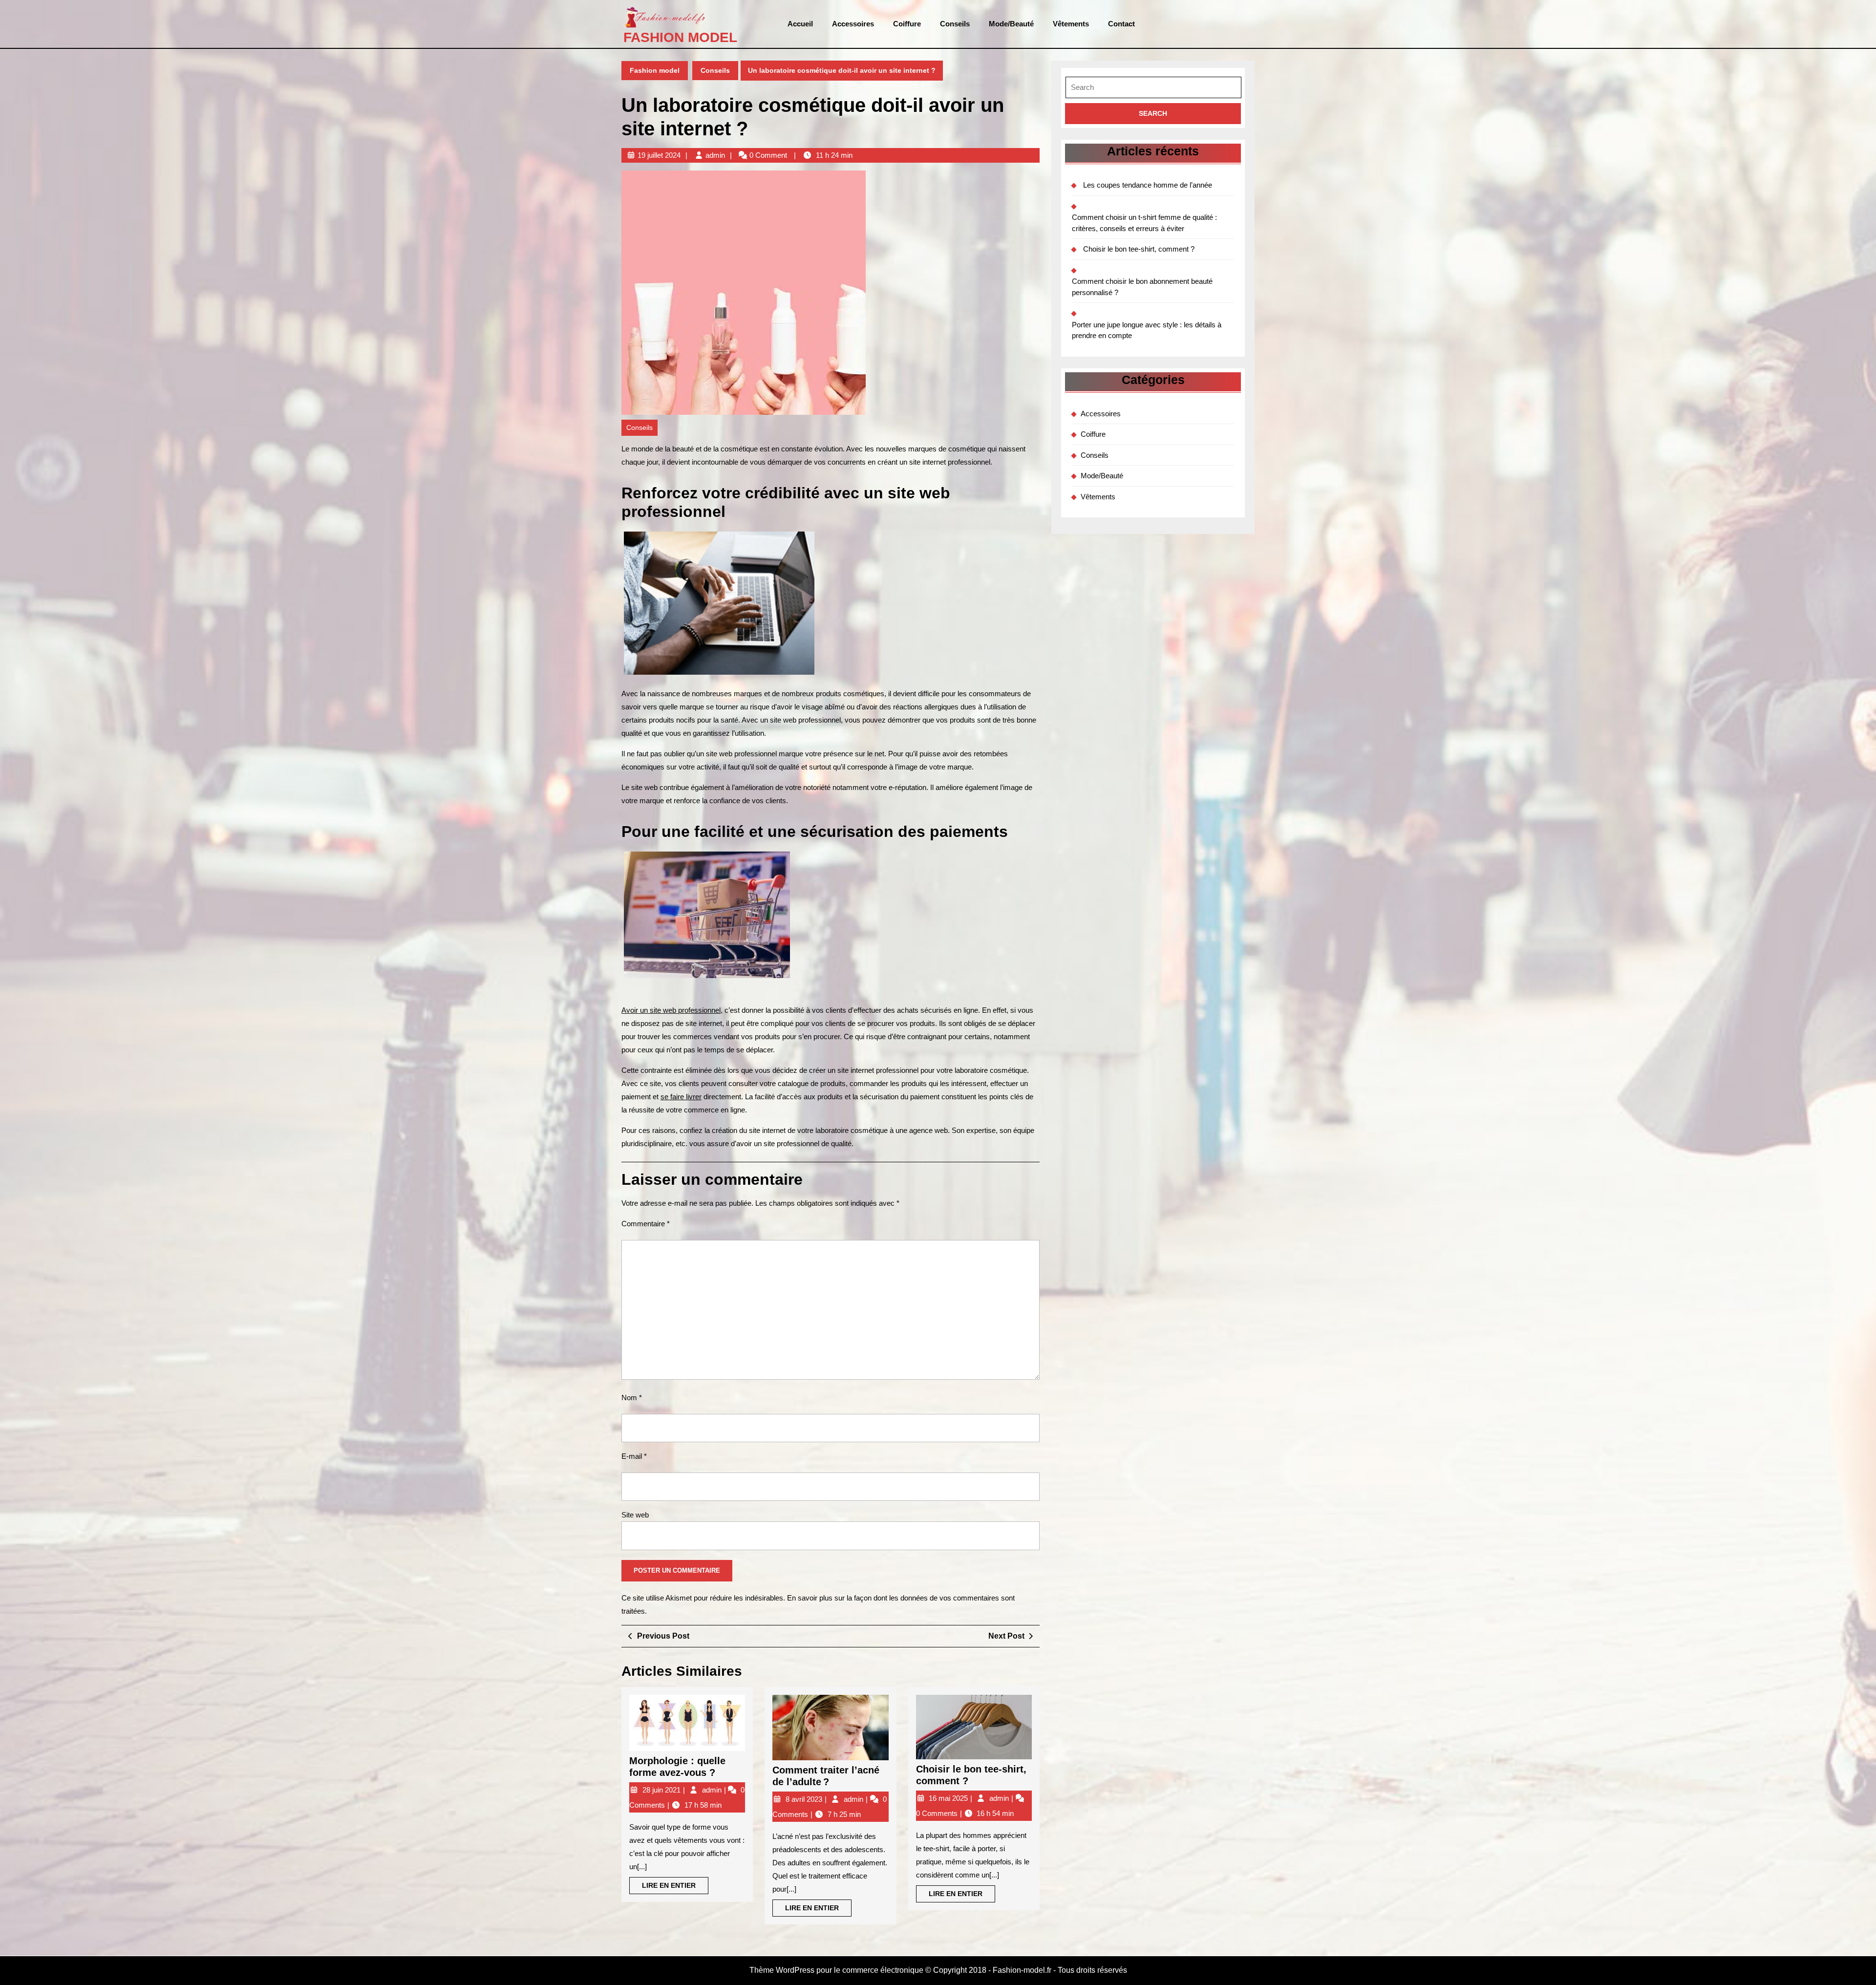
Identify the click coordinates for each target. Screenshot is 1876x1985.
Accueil (800, 24)
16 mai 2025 (949, 1798)
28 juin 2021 (662, 1790)
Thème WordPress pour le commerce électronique (836, 1970)
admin (715, 155)
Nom (632, 1398)
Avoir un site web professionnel (671, 1010)
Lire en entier (675, 1888)
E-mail (634, 1456)
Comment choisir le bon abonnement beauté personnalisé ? (1142, 287)
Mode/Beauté (1011, 24)
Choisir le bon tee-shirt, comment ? (1139, 249)
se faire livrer (681, 1097)
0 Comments (938, 1813)
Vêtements (1071, 24)
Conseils (955, 24)
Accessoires (853, 24)
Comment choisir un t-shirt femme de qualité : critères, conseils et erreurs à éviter (1144, 223)
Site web (635, 1515)
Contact (1121, 24)
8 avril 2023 (805, 1799)
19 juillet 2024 (659, 155)
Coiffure (907, 24)
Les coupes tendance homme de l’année (1148, 185)
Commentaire (646, 1224)
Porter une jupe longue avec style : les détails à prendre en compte (1147, 330)
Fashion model (680, 37)
